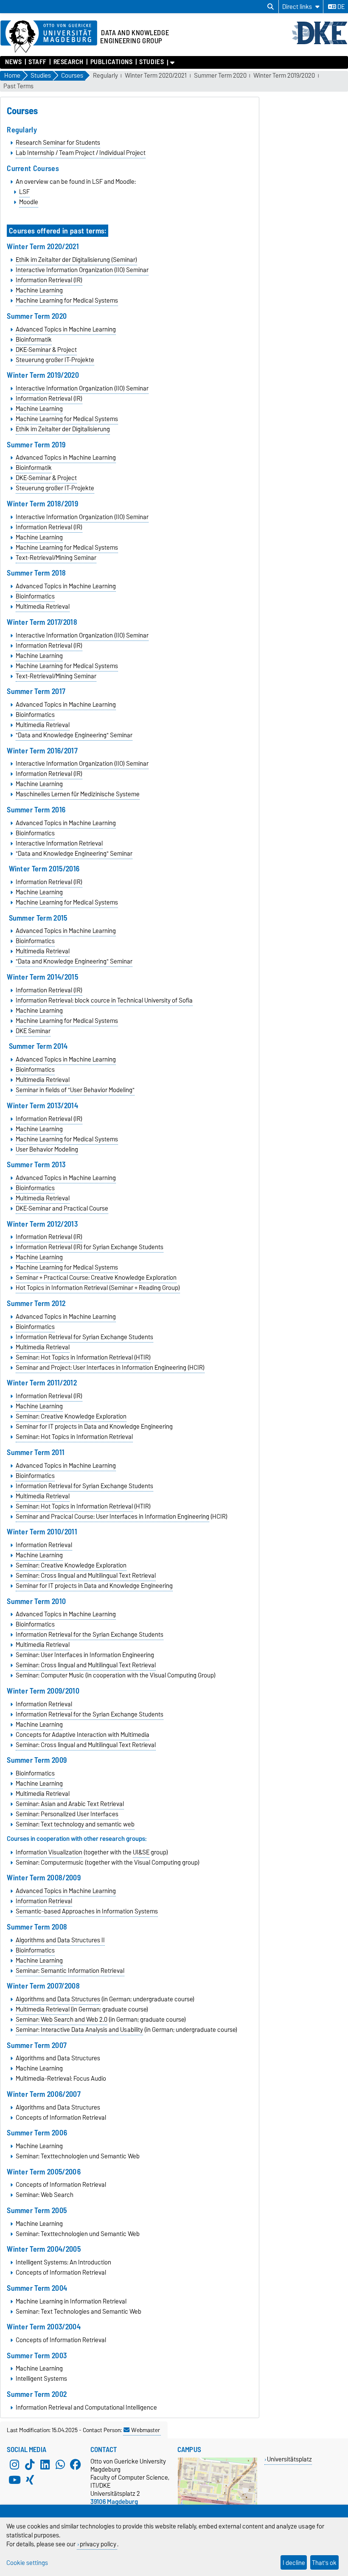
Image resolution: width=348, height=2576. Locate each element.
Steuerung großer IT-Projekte (55, 360)
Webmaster (146, 2430)
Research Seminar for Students (58, 143)
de (340, 7)
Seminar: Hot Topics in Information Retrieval (74, 1437)
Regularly (105, 76)
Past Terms (18, 86)
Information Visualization (49, 1852)
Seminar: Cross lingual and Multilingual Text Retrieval (86, 1576)
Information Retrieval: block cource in (104, 1000)
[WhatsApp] (60, 2465)
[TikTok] (30, 2465)
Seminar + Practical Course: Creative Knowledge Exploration (96, 1278)
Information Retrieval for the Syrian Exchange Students (90, 1635)
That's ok (324, 2563)
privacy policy (98, 2544)
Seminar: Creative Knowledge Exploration (71, 1416)
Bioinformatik (34, 340)
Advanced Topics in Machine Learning (66, 329)
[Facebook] (76, 2465)
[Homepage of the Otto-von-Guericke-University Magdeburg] (49, 37)
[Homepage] (320, 43)
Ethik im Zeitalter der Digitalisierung (63, 429)
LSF (24, 192)
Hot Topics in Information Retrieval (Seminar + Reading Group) (98, 1288)
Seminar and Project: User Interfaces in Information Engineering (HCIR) (110, 1368)
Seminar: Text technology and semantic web (75, 1824)
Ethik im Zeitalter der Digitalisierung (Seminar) (76, 260)
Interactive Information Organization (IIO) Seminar (82, 270)
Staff (38, 62)
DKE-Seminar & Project (46, 350)
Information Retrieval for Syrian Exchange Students (84, 1337)
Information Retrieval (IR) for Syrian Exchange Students (90, 1247)
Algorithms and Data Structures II (60, 1940)
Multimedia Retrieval (43, 607)
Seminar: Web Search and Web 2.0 (62, 2020)
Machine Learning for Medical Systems (67, 301)
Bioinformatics (35, 596)
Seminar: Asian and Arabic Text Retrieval (70, 1804)
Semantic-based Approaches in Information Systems (87, 1911)
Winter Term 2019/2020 (284, 76)
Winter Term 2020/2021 (156, 76)
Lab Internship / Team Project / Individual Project (81, 153)
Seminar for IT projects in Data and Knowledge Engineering (94, 1586)
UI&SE (141, 1852)
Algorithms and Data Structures (58, 1999)
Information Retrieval (44, 1545)
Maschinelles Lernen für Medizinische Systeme (78, 794)
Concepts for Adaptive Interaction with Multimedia (83, 1735)
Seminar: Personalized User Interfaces (67, 1814)
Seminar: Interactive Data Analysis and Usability (79, 2030)
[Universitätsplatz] (217, 2503)
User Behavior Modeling (47, 1149)
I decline (294, 2563)
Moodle (29, 202)
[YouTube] (14, 2480)
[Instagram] (14, 2465)
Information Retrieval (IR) (49, 280)
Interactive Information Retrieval (59, 843)
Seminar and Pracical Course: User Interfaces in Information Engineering (112, 1517)
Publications (111, 62)
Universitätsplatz (289, 2459)
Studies (152, 62)
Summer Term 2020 (220, 76)
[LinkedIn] (45, 2465)
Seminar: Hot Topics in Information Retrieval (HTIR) (83, 1357)
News (13, 62)
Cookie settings (27, 2563)
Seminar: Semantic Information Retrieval (70, 1971)
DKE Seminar (33, 1031)
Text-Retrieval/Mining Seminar (56, 558)
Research (69, 62)
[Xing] (30, 2480)
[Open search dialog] (271, 7)
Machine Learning (39, 290)
